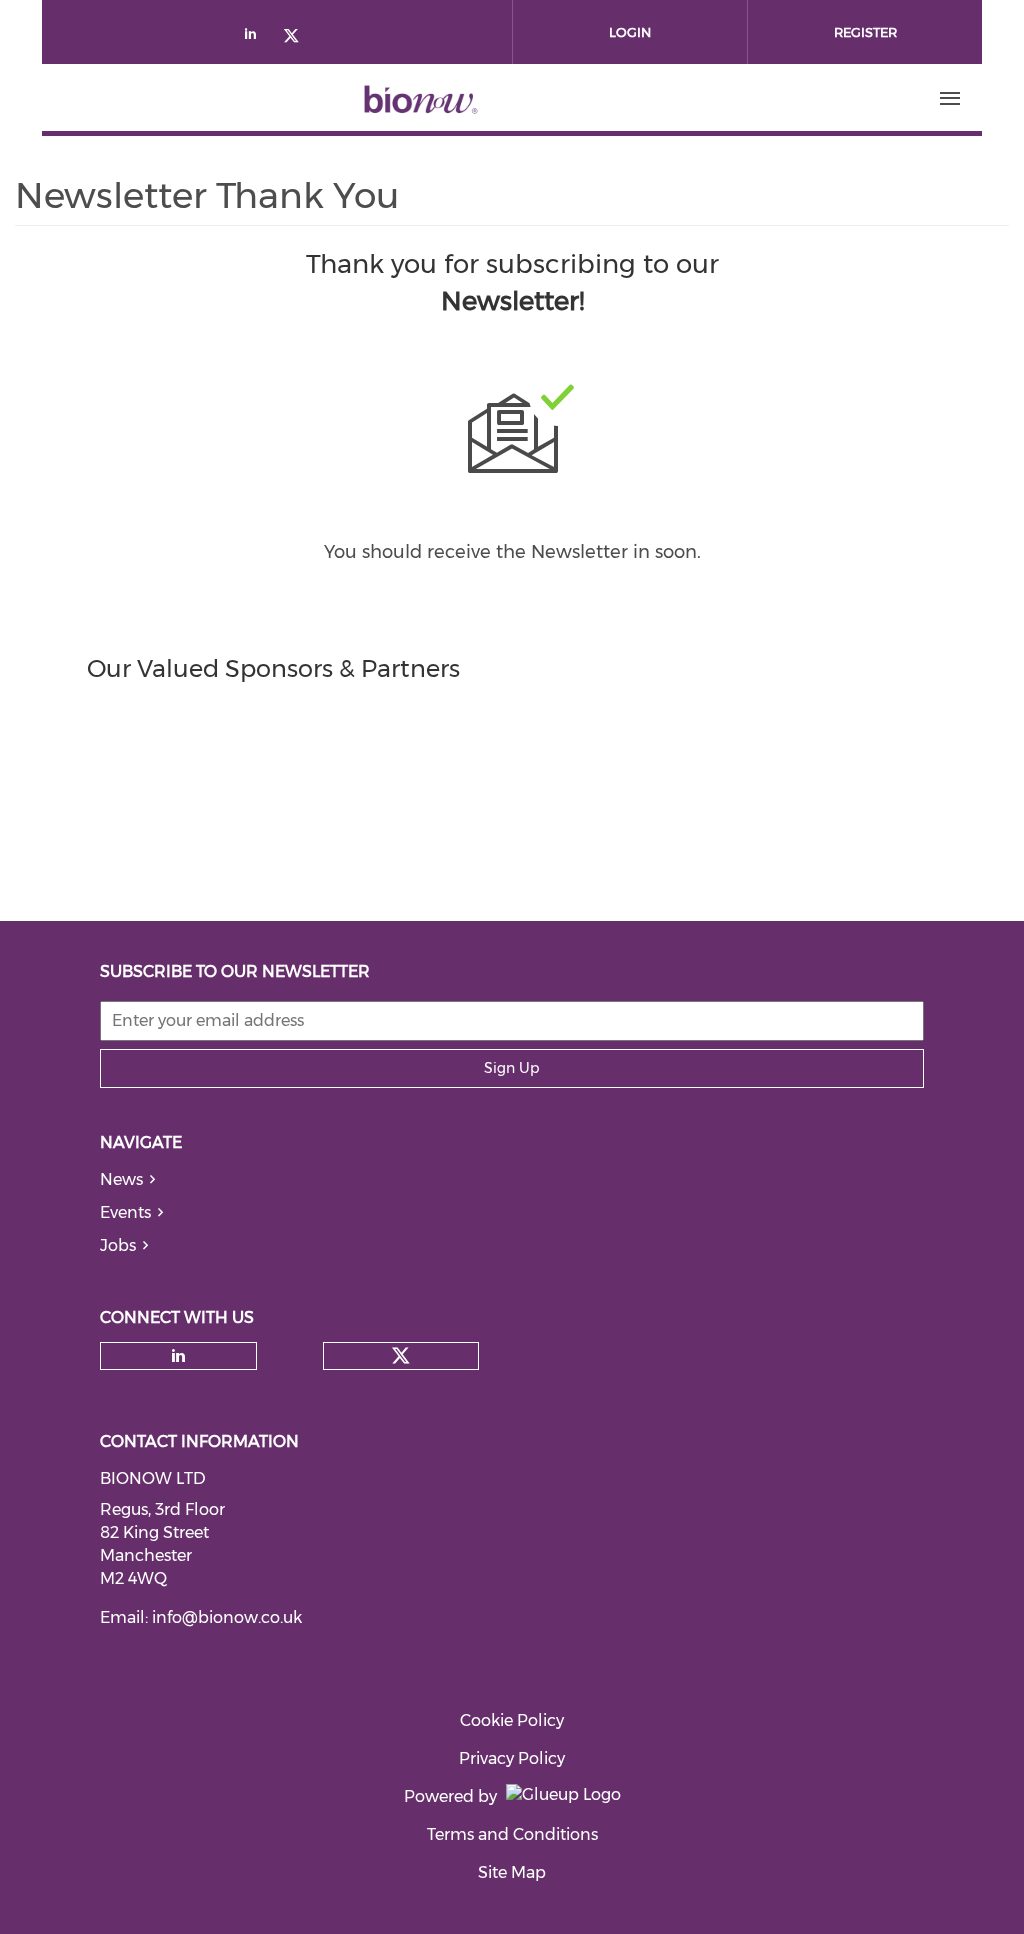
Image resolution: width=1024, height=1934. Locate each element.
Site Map (512, 1872)
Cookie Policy (512, 1720)
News (121, 1179)
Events (125, 1212)
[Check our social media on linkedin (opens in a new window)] (256, 37)
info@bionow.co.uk (227, 1617)
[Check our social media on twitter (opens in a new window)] (298, 37)
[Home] (421, 99)
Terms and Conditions (512, 1834)
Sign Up (511, 1068)
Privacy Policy (512, 1758)
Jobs (118, 1245)
